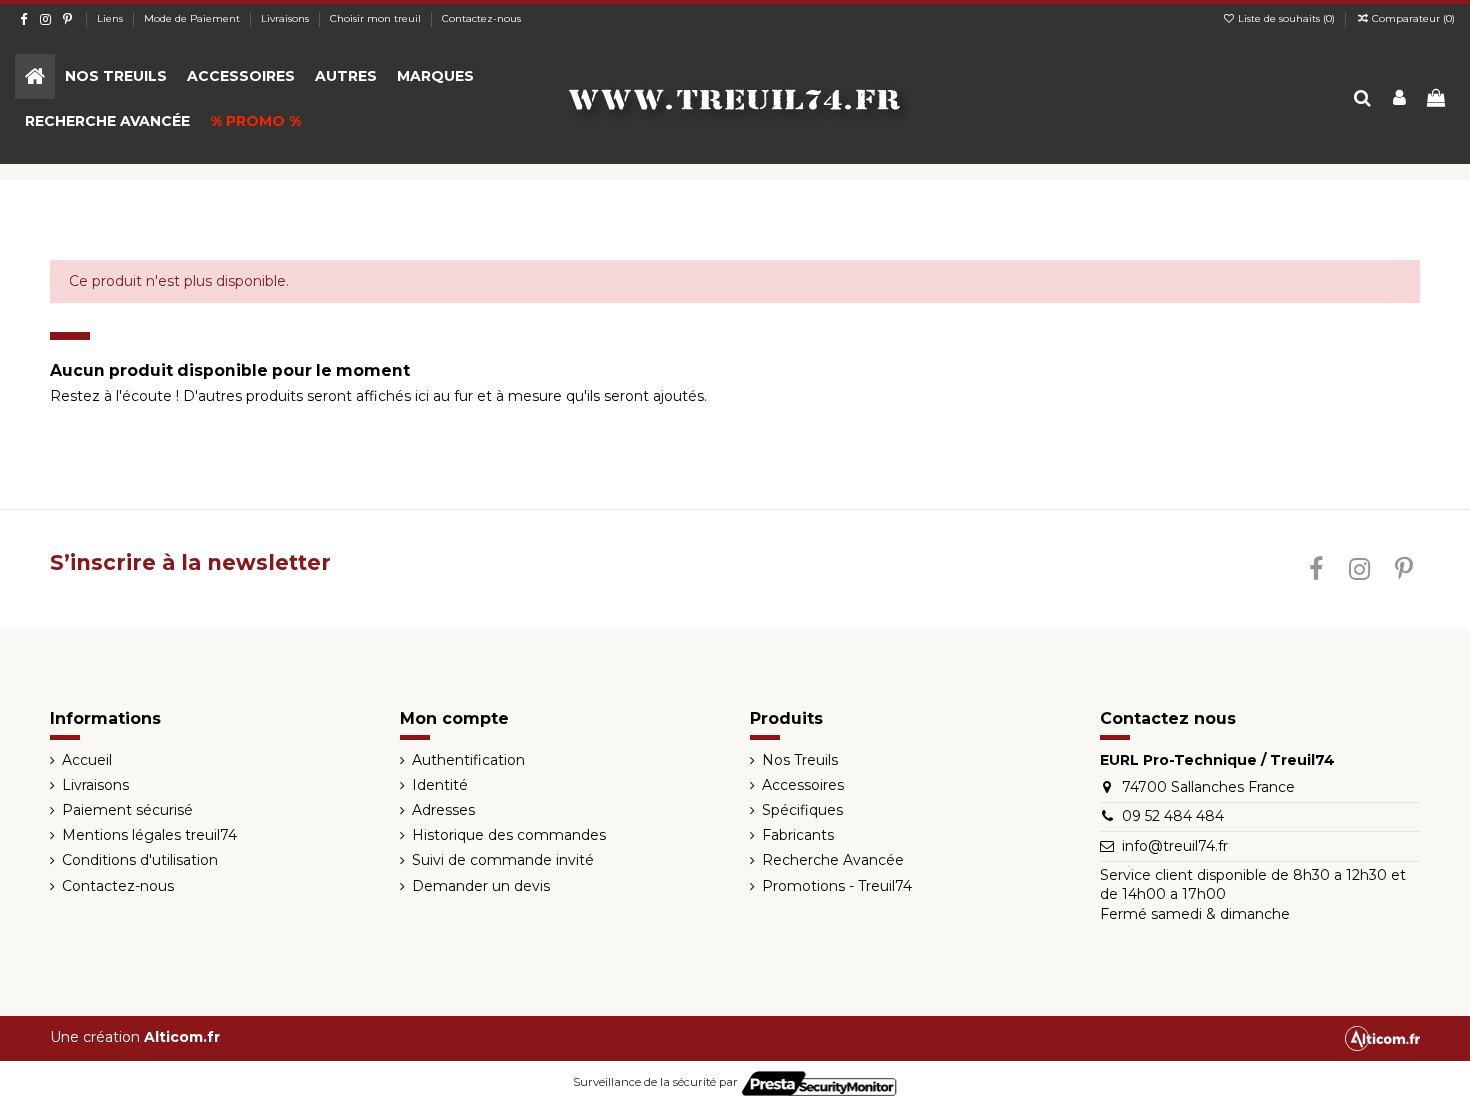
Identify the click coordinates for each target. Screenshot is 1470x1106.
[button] (116, 76)
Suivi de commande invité (503, 860)
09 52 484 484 (1173, 816)
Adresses (443, 810)
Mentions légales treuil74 (149, 835)
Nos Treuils (800, 760)
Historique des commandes (509, 835)
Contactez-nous (481, 18)
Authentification (468, 760)
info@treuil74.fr (1175, 846)
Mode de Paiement (193, 18)
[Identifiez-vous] (1399, 99)
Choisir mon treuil (377, 18)
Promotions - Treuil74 (837, 886)
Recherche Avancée (833, 860)
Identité (440, 785)
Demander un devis (481, 886)
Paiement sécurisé (127, 810)
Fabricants (798, 835)
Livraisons (286, 18)
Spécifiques (802, 810)
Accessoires (803, 785)
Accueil (87, 760)
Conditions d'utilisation (140, 860)
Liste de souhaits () (1286, 18)
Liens (111, 18)
